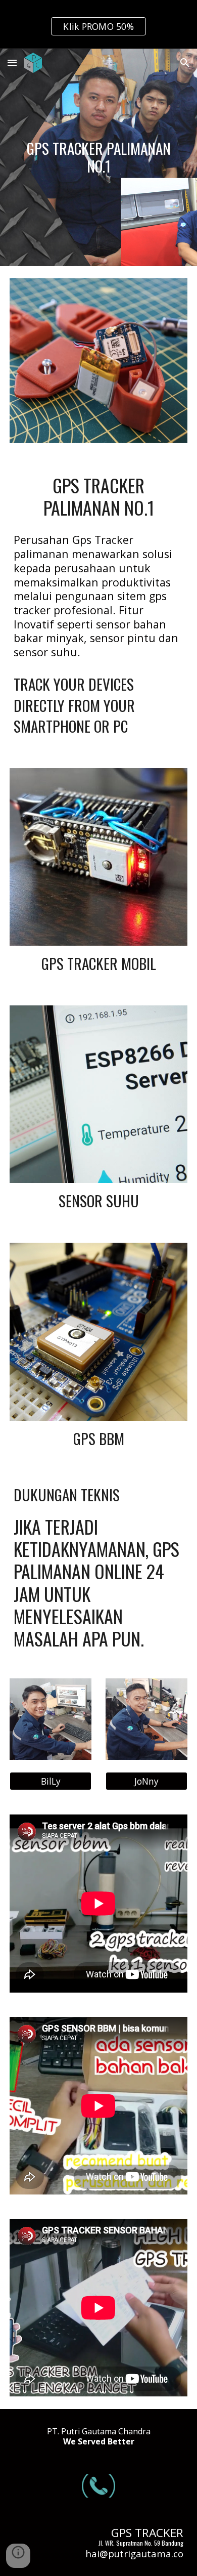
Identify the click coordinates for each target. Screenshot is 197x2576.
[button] (12, 62)
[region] (98, 24)
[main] (98, 157)
